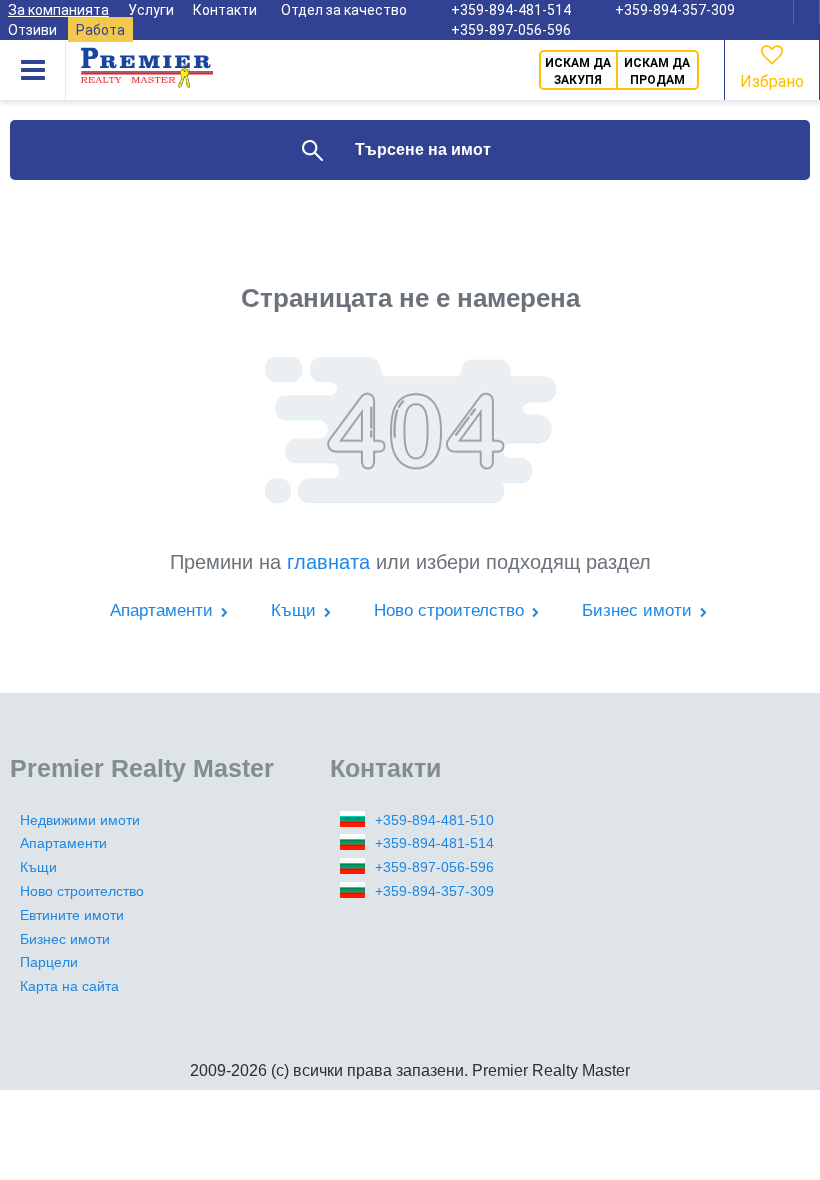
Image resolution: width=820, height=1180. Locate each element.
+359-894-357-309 (434, 891)
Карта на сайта (69, 986)
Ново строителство (451, 610)
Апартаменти (164, 610)
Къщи (296, 610)
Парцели (49, 962)
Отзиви (32, 30)
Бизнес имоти (639, 610)
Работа (100, 30)
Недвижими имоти (80, 820)
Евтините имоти (72, 915)
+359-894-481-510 (434, 820)
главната (328, 562)
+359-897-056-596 (511, 30)
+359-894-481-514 (434, 843)
